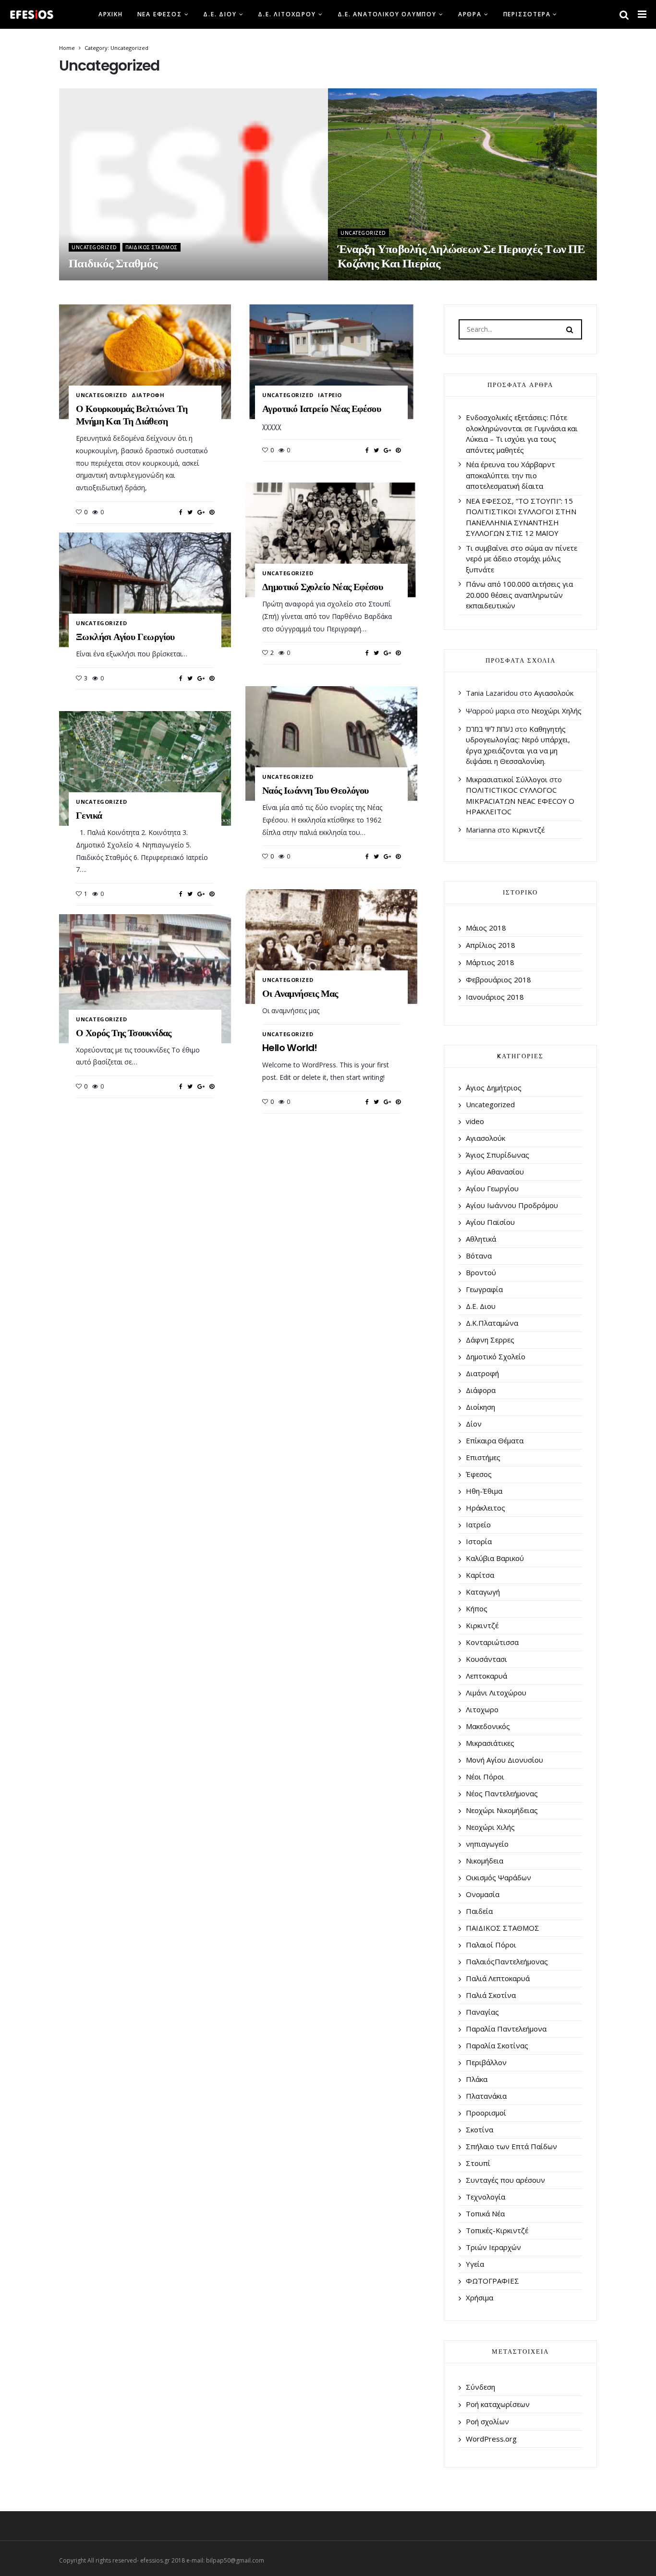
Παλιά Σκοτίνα (491, 1995)
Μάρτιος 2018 (490, 962)
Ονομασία (483, 1894)
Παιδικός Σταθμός (113, 263)
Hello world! (290, 1048)
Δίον (474, 1424)
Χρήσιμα (480, 2298)
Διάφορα (481, 1390)
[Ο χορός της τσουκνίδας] (145, 979)
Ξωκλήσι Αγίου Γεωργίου (125, 637)
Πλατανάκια (486, 2096)
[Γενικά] (145, 768)
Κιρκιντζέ (528, 830)
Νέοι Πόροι (485, 1777)
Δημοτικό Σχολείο (496, 1356)
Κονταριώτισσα (492, 1642)
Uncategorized (94, 247)
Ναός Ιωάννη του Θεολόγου (316, 790)
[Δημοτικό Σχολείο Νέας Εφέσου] (331, 540)
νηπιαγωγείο (487, 1844)
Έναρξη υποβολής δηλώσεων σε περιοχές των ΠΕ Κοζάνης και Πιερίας (461, 256)
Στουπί (478, 2163)
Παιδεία (479, 1911)
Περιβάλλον (486, 2062)
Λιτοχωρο (482, 1709)
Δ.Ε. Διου (220, 14)
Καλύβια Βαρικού (495, 1558)
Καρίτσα (480, 1575)
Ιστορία (479, 1541)
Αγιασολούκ (554, 693)
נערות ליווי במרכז (489, 729)
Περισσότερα (527, 14)
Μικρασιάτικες (490, 1743)
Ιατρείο (330, 395)
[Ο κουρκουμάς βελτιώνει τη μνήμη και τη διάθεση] (145, 362)
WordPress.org (491, 2439)
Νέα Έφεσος (160, 14)
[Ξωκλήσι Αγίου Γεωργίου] (145, 590)
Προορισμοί (486, 2113)
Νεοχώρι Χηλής (556, 711)
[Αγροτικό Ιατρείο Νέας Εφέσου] (331, 362)
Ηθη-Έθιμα (484, 1491)
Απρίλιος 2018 (491, 945)
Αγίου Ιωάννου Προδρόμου (512, 1205)
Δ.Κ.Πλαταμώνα (492, 1323)
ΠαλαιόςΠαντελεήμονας (507, 1961)
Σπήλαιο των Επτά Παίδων (511, 2146)
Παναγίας (482, 2012)
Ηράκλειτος (486, 1508)
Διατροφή (148, 395)
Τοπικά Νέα (485, 2213)
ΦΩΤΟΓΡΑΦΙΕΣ (492, 2281)
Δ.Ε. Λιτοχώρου (287, 14)
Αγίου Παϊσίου (490, 1222)
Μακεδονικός (488, 1726)
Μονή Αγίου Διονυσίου (504, 1760)
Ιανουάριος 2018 (495, 997)
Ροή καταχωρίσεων (498, 2404)
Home (67, 48)
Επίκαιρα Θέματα (495, 1440)
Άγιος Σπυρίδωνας (498, 1155)
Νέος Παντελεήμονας (502, 1793)
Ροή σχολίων (487, 2421)
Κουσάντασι (486, 1659)
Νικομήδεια (485, 1861)
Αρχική (111, 14)
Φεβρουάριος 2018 (498, 980)
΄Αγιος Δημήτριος (494, 1088)
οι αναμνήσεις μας (300, 993)
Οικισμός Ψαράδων (498, 1877)
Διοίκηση (480, 1407)
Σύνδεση (480, 2387)
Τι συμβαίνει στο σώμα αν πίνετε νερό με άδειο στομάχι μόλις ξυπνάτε (522, 559)
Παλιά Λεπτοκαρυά (498, 1978)
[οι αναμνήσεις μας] (331, 946)
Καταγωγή (483, 1592)
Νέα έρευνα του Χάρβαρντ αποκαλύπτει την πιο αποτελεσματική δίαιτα (510, 475)
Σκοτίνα (480, 2129)
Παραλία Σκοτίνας (497, 2045)
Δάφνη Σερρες (490, 1340)
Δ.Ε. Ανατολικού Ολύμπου (387, 14)
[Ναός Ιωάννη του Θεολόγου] (331, 743)
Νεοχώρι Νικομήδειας (502, 1810)
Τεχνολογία (486, 2197)
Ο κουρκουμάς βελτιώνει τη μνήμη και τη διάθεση (132, 415)
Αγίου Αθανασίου (495, 1172)
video (475, 1121)
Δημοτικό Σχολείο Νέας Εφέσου (322, 587)
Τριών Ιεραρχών (493, 2247)
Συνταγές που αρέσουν (505, 2180)
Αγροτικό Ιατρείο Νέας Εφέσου (322, 409)
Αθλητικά (481, 1239)
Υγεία (475, 2264)
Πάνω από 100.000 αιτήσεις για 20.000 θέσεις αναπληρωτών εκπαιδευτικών (519, 595)
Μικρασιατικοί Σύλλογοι (507, 779)
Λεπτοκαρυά (486, 1676)
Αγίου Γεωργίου (492, 1188)
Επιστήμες (483, 1457)
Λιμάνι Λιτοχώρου (496, 1693)
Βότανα (479, 1256)
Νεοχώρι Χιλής (490, 1827)
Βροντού (481, 1272)
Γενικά (89, 815)
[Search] (570, 329)
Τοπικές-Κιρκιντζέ (497, 2230)
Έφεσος (479, 1474)
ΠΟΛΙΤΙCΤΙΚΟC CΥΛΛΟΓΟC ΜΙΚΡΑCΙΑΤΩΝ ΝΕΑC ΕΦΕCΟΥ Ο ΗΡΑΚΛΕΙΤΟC (520, 801)
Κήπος (477, 1608)
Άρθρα (470, 14)
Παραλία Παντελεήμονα (506, 2029)
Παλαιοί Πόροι (491, 1945)
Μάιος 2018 (486, 928)
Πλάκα (477, 2079)
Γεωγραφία (484, 1289)
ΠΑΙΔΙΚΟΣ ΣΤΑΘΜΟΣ (152, 247)
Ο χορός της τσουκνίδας (124, 1033)
